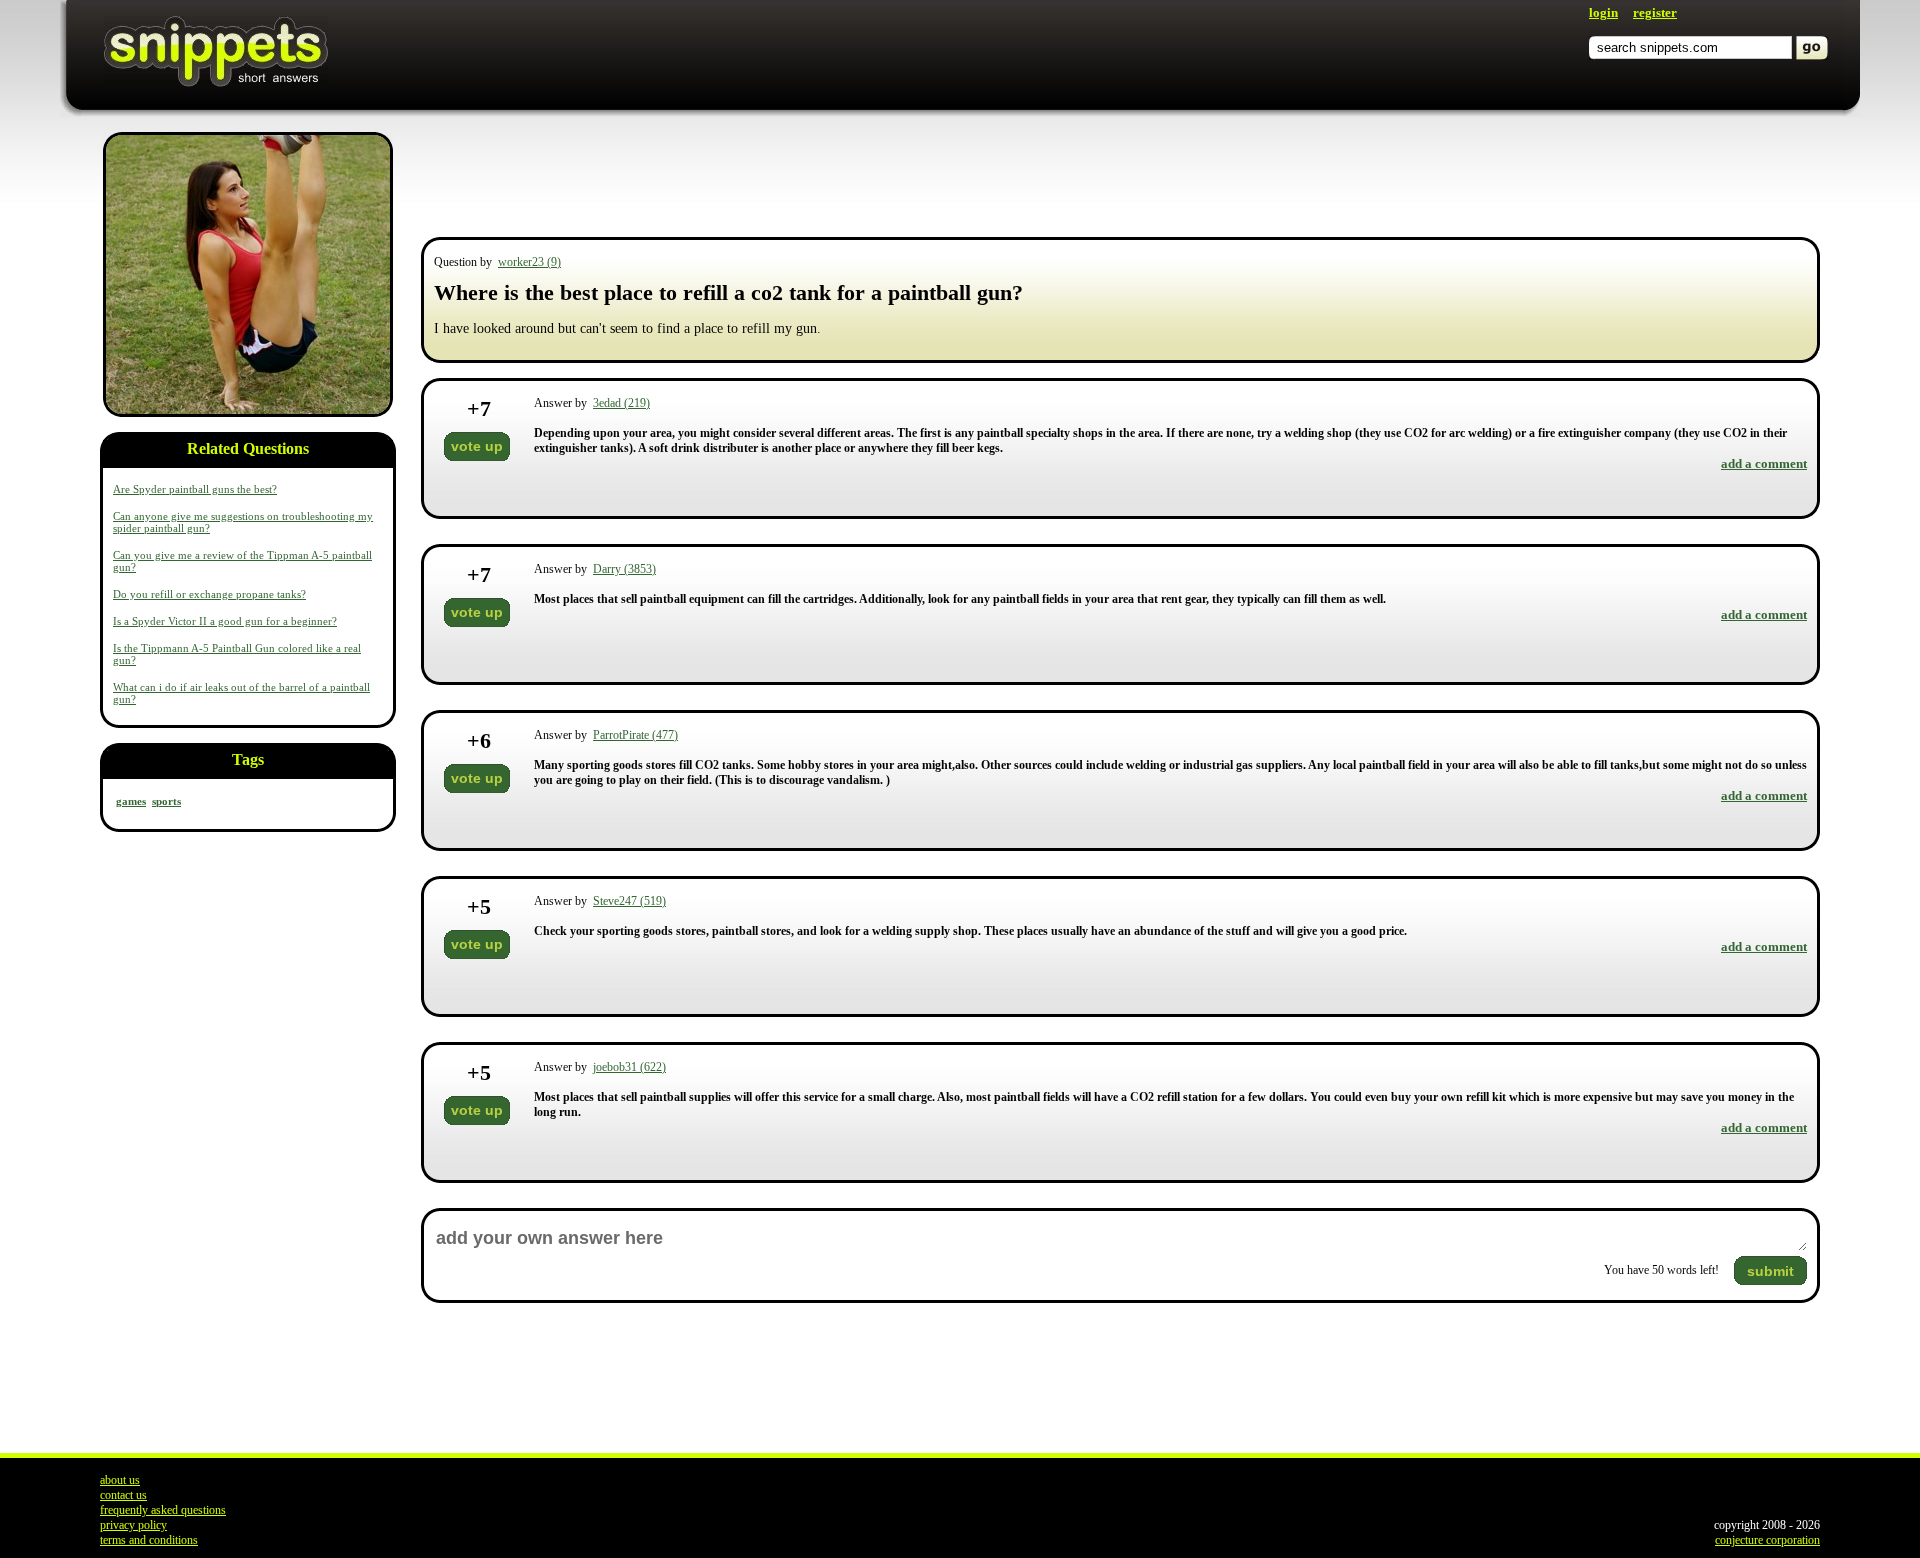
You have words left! (1661, 1270)
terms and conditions (149, 1540)
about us (120, 1480)
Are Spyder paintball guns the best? (195, 489)
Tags (248, 759)
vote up (477, 446)
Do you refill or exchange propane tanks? (209, 594)
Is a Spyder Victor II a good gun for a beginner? (225, 621)
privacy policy (133, 1525)
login (1603, 12)
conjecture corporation (1767, 1540)
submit (1770, 1271)
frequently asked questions (163, 1510)
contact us (123, 1495)
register (1655, 12)
